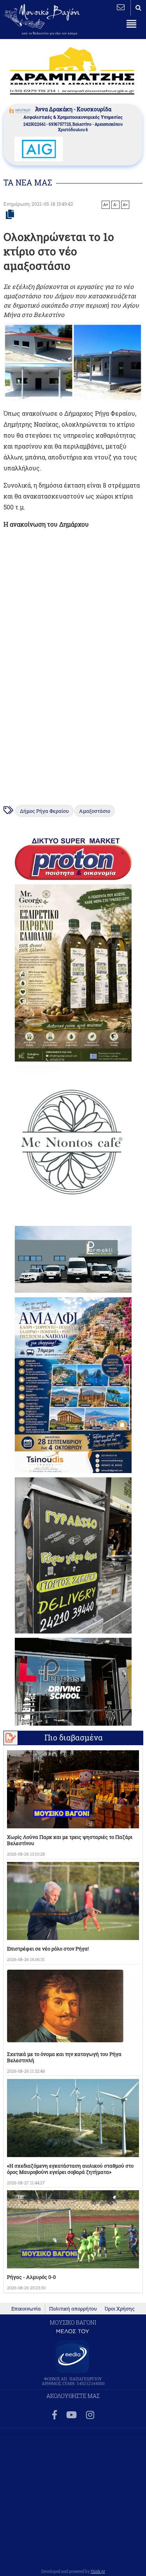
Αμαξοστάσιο (95, 811)
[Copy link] (10, 215)
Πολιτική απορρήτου (73, 2309)
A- (115, 205)
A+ (106, 205)
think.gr (98, 2571)
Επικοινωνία (26, 2309)
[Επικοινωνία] (121, 7)
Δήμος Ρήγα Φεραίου (44, 811)
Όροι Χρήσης (120, 2309)
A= (125, 205)
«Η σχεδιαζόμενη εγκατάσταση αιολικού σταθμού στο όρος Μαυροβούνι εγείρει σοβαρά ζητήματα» (70, 2169)
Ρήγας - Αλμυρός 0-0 (31, 2277)
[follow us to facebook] (55, 2415)
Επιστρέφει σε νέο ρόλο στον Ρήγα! (48, 1949)
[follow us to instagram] (90, 2415)
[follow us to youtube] (71, 2415)
